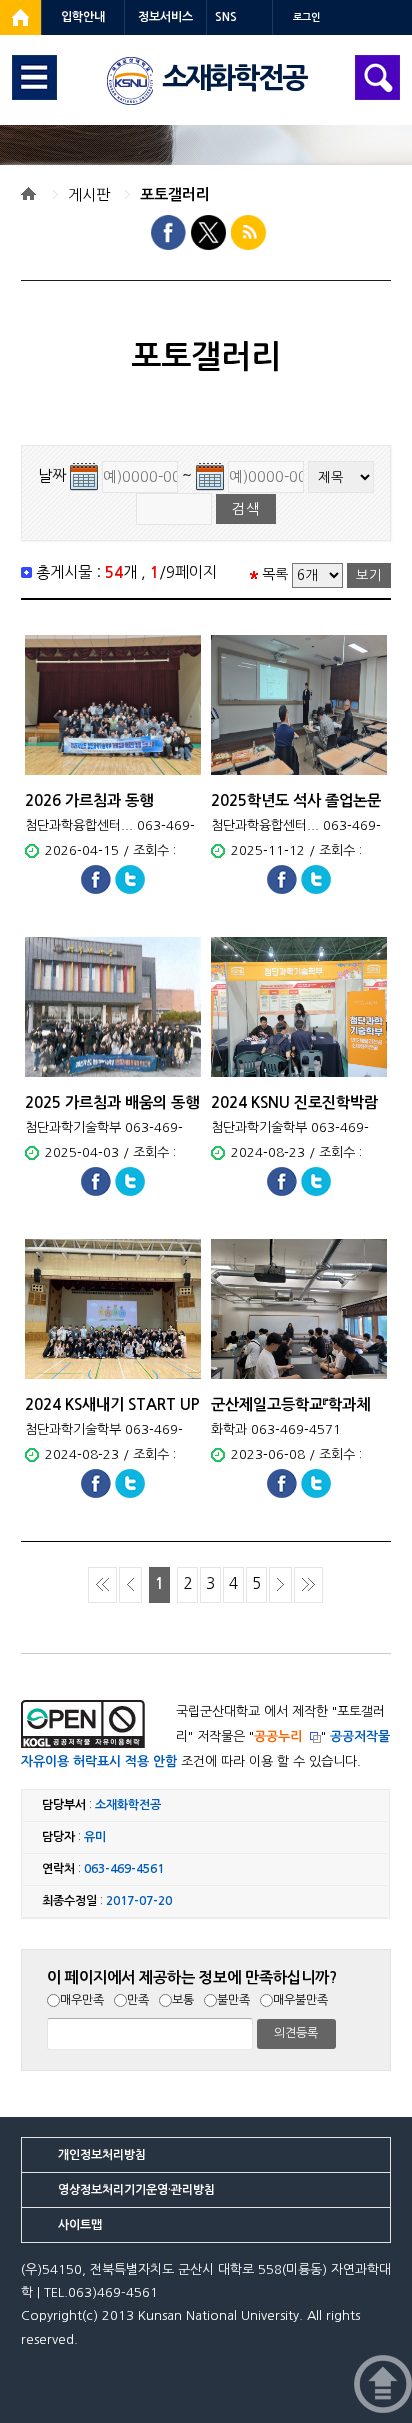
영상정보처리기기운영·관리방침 (136, 2190)
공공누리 (278, 1736)
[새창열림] (20, 17)
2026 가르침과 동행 (89, 800)
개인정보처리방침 (102, 2155)
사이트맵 (80, 2225)
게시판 (89, 194)
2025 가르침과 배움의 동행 (112, 1102)
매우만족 (82, 2000)
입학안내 (83, 17)
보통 (183, 2000)
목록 (275, 574)
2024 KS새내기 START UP (112, 1404)
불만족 (233, 2000)
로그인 (306, 17)
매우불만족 (300, 2000)
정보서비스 (165, 17)
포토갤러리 (175, 194)
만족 (138, 2000)
